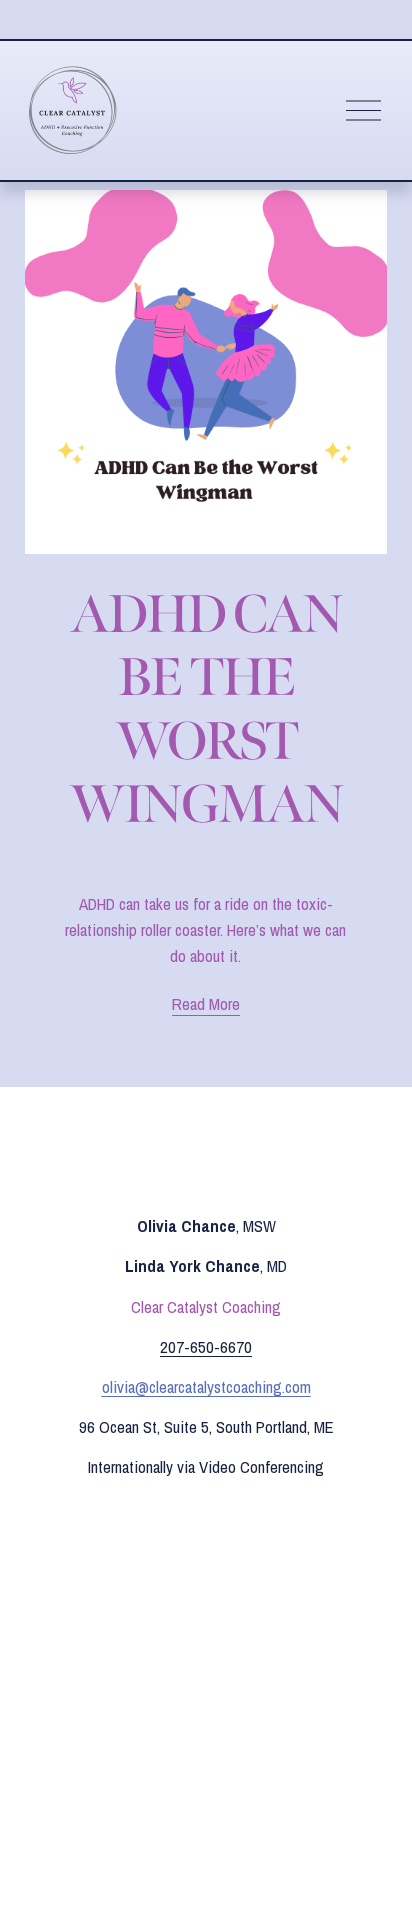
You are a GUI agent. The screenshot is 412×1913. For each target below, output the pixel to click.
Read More (206, 1004)
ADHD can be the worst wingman (205, 709)
